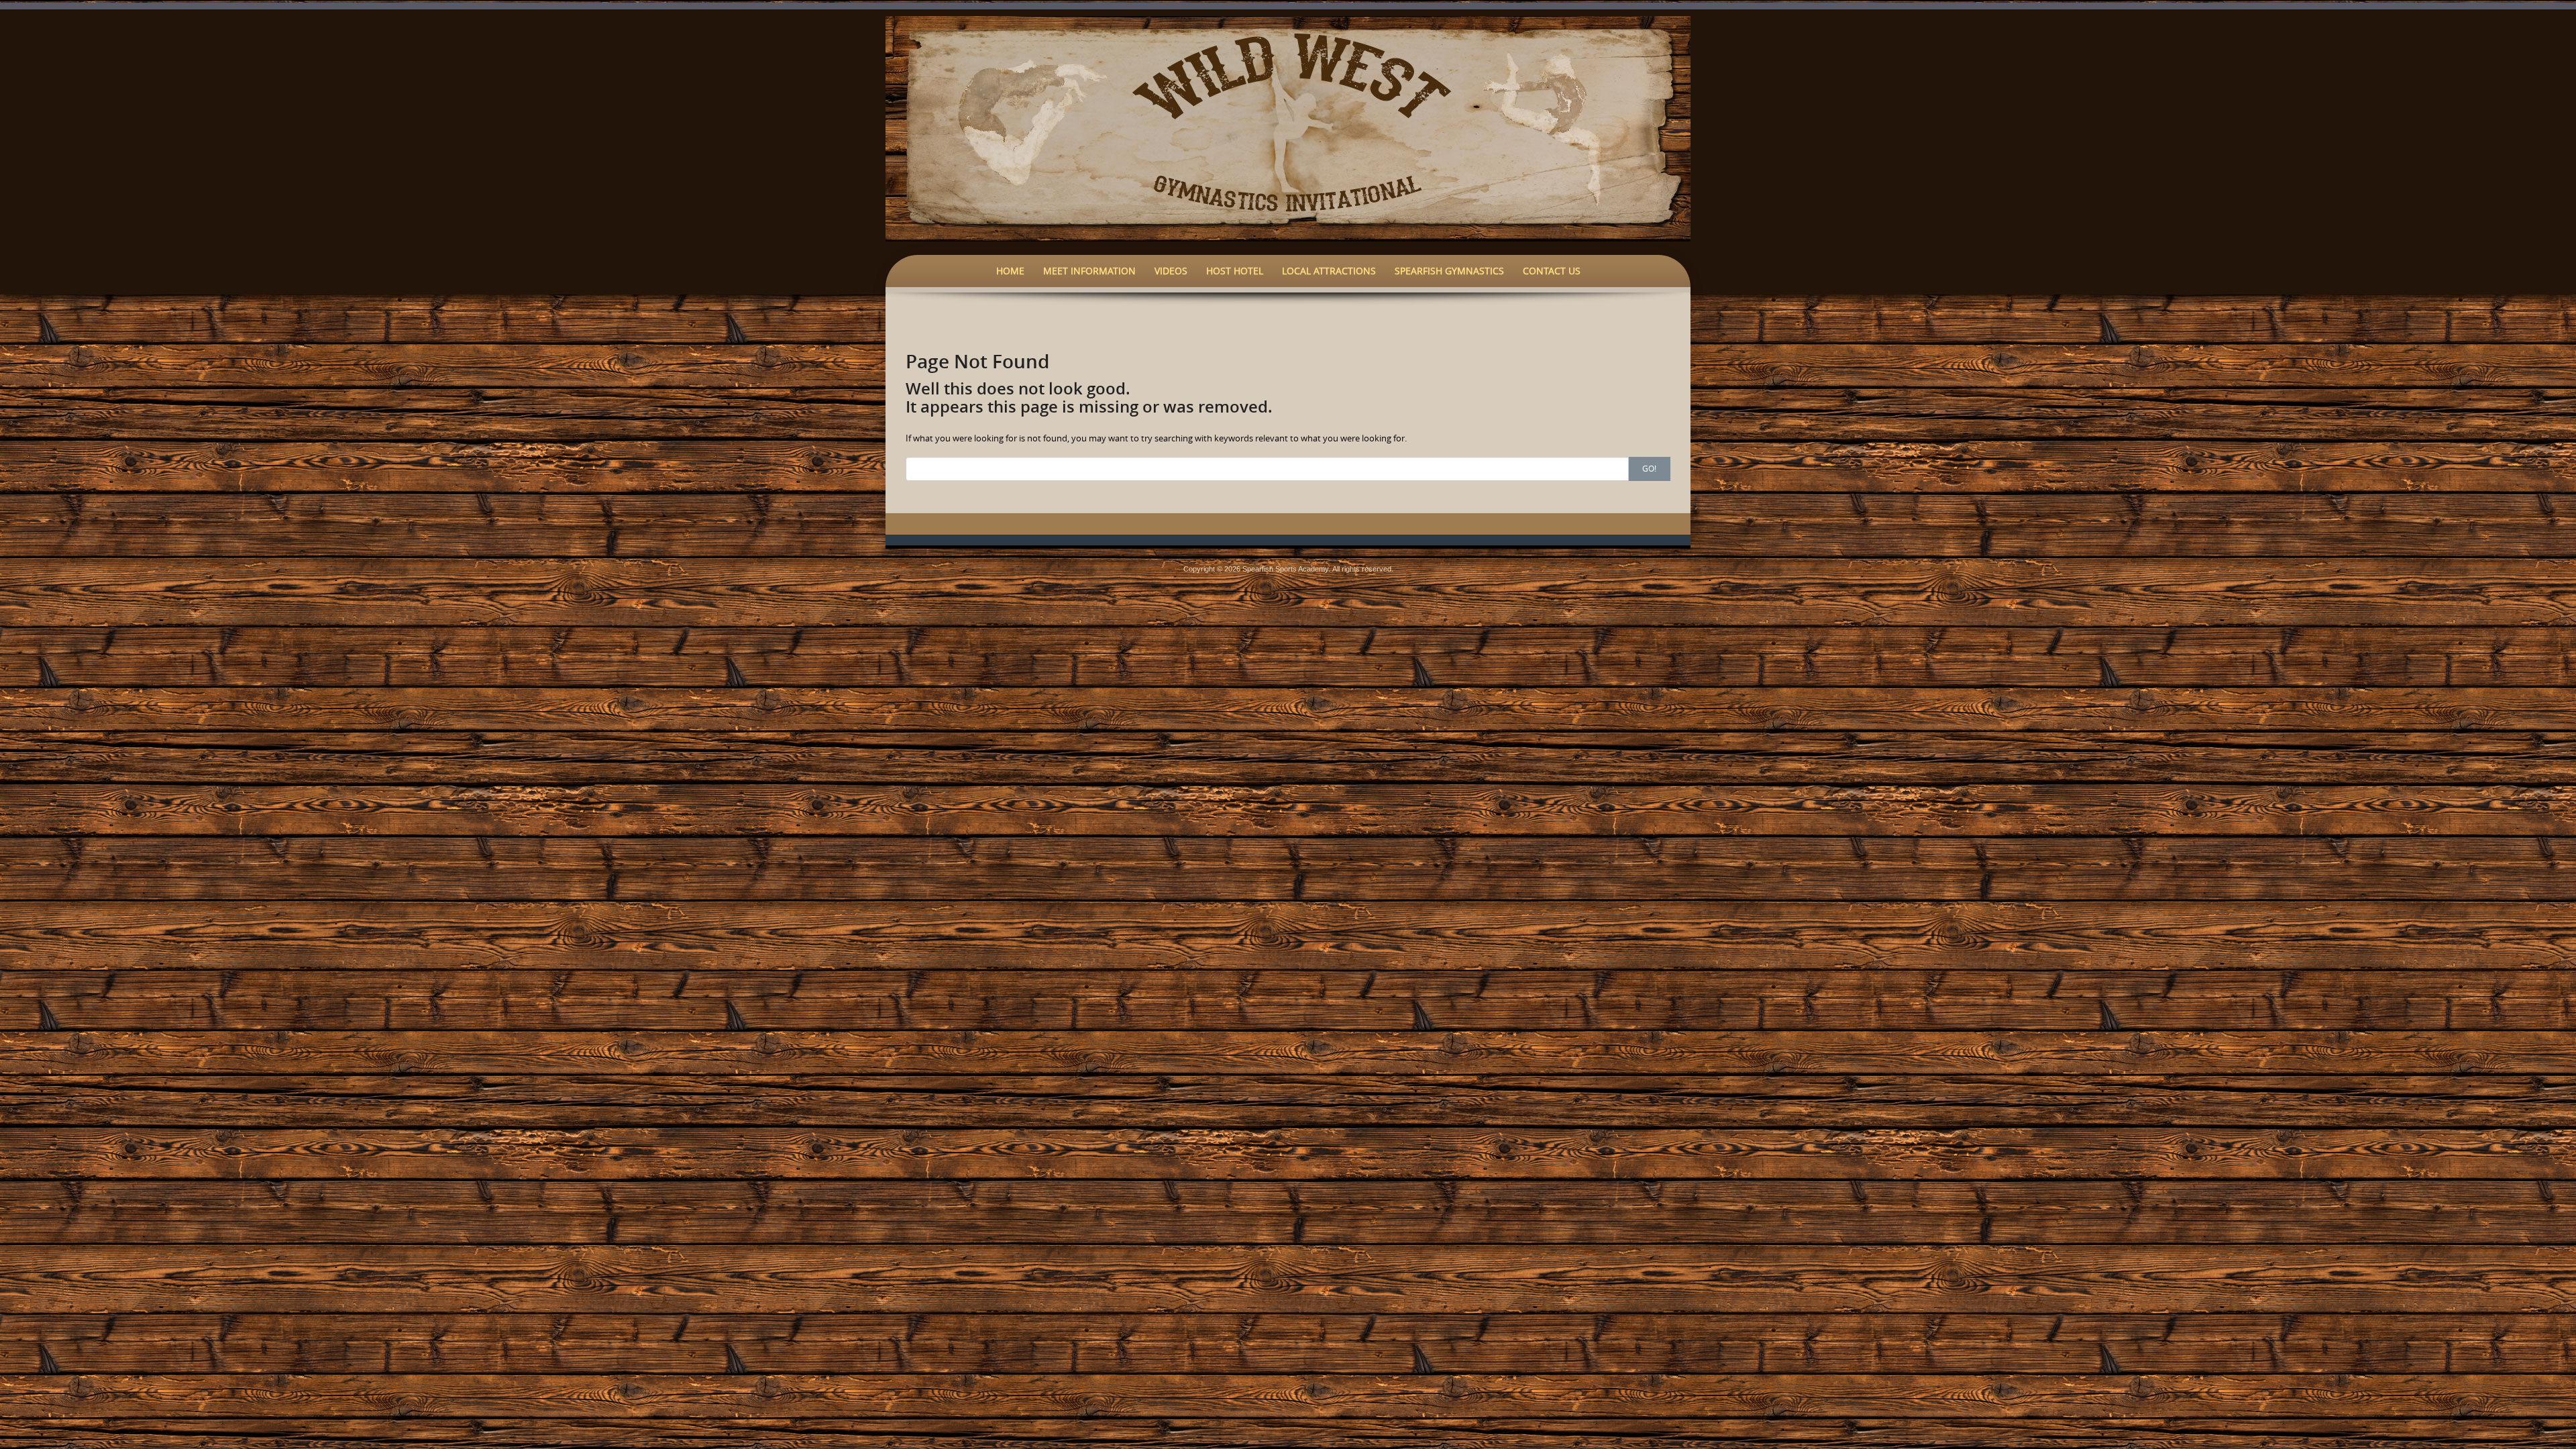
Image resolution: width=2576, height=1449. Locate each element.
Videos (1171, 271)
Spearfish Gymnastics (1449, 271)
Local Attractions (1329, 271)
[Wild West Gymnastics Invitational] (1288, 127)
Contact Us (1552, 271)
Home (1010, 271)
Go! (1649, 468)
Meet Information (1089, 271)
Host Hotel (1235, 271)
